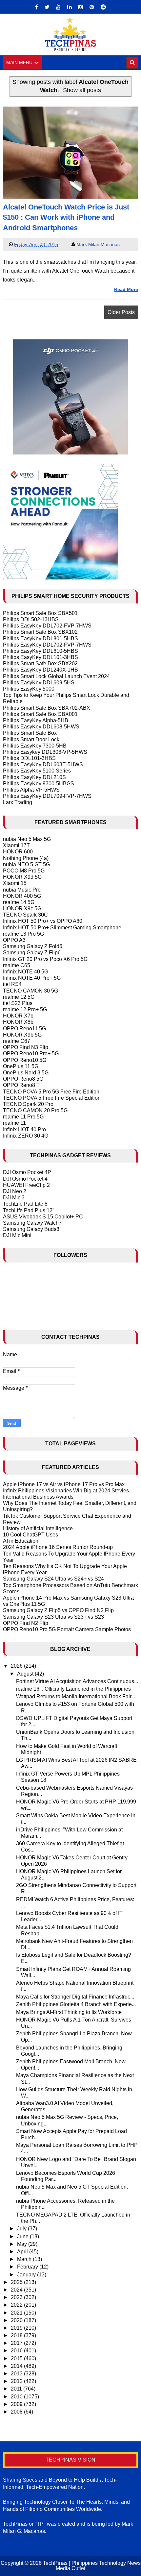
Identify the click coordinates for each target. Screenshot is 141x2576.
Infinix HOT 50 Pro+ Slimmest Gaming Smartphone (62, 928)
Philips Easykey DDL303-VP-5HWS (45, 752)
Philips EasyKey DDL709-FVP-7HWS (47, 796)
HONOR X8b (18, 1022)
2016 (17, 2351)
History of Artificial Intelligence (38, 1528)
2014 (17, 2366)
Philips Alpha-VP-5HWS (31, 790)
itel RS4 (12, 984)
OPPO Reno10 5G (25, 1060)
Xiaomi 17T (16, 845)
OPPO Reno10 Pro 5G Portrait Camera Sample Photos (67, 1629)
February (28, 2267)
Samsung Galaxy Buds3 (31, 1229)
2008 (17, 2412)
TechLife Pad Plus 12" (29, 1210)
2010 (17, 2397)
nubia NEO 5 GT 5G (26, 864)
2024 (17, 2290)
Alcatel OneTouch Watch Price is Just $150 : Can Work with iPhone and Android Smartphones (66, 217)
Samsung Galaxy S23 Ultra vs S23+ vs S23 (53, 1617)
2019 (17, 2328)
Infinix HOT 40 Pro (24, 1129)
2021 (17, 2313)
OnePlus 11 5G (21, 1066)
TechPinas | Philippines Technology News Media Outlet (92, 2566)
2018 (17, 2335)
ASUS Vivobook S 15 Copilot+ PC (43, 1217)
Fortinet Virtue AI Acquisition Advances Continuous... (77, 1681)
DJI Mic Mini (17, 1235)
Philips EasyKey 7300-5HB (35, 746)
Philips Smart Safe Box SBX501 (40, 613)
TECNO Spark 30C (25, 915)
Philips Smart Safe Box (30, 733)
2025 (17, 2282)
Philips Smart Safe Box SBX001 (40, 714)
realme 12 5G (19, 997)
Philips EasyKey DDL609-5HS (39, 683)
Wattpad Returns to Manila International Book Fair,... (76, 1696)
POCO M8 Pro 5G (24, 871)
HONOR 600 (18, 852)
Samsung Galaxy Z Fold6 (33, 946)
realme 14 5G (19, 902)
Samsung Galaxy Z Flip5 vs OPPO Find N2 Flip (58, 1610)
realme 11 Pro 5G (23, 1117)
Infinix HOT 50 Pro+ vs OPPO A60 (43, 921)
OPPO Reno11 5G (24, 1029)
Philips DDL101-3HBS (29, 758)
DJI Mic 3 (14, 1198)
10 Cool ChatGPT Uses (30, 1535)
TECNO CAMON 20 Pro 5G (35, 1110)
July (22, 2229)
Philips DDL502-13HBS (31, 619)
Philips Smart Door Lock (31, 739)
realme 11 (14, 1123)
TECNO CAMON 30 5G (30, 991)
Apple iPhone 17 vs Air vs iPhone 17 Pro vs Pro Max (64, 1484)
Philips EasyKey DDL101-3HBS (40, 657)
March (25, 2259)
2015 (17, 2358)
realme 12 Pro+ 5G (25, 1009)
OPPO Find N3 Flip (26, 1047)
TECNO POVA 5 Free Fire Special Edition (52, 1098)
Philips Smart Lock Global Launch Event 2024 (56, 676)
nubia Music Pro (22, 890)
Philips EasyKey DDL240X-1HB (40, 670)
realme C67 (17, 1041)
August (26, 1674)
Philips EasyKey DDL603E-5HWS (43, 764)
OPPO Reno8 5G (23, 1079)
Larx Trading (18, 802)
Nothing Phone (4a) (26, 858)
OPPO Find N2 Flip (26, 1623)
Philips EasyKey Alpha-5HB (36, 720)
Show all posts (82, 90)
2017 (17, 2343)
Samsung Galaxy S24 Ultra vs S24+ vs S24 (53, 1579)
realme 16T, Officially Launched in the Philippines (73, 1689)
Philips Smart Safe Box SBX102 (40, 632)
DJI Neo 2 (15, 1191)
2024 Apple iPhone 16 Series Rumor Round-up (58, 1547)
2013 (17, 2374)
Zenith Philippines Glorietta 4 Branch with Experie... (76, 2004)
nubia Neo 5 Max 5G (27, 839)
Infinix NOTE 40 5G (26, 972)
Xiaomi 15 (15, 883)
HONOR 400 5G (22, 896)
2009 (17, 2404)
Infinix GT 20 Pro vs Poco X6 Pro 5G (45, 959)
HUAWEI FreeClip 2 (26, 1185)
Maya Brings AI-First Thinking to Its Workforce (69, 2012)
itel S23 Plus (18, 1003)
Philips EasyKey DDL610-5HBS (40, 651)
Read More (126, 289)
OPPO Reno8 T (21, 1085)
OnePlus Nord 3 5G (26, 1073)
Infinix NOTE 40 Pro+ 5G (32, 978)
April (23, 2252)
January (27, 2275)
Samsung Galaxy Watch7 (32, 1223)
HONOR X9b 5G (22, 1035)
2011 (17, 2389)
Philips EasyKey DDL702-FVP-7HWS (47, 626)
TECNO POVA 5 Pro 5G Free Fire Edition (51, 1092)
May (23, 2244)
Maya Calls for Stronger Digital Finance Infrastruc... (75, 1997)
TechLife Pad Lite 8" (26, 1204)
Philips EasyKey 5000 (29, 689)
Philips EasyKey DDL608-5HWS (41, 727)
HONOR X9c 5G (22, 908)
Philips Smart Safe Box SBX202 (40, 663)
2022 (17, 2305)
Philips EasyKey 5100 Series (37, 771)
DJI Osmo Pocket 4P (27, 1172)
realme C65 (17, 965)
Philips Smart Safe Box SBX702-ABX (47, 708)
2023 (17, 2297)
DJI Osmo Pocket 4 (25, 1179)
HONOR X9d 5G (22, 877)
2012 (17, 2381)
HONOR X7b (18, 1016)
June (23, 2236)
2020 (17, 2320)
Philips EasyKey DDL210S (34, 777)
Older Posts (121, 312)
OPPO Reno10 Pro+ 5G (31, 1054)
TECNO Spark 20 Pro (28, 1104)
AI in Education (21, 1541)
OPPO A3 (14, 940)
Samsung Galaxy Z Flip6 (32, 953)
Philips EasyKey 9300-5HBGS (39, 784)
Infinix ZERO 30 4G (26, 1136)
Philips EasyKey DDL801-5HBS (40, 638)
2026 (17, 1666)
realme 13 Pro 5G (23, 934)
